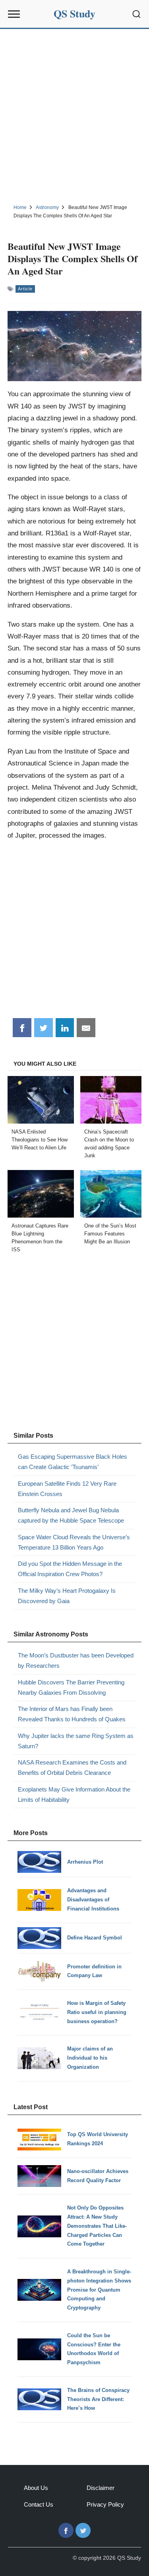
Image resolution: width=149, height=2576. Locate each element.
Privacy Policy (105, 2504)
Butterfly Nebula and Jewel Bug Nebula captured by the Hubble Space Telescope (71, 1515)
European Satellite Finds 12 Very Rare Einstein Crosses (67, 1489)
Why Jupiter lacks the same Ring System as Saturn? (76, 1741)
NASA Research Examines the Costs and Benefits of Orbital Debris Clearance (72, 1768)
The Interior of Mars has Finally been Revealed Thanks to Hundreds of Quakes (72, 1714)
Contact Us (39, 2504)
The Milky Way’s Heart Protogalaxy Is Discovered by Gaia (67, 1596)
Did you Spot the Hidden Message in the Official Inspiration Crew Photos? (70, 1569)
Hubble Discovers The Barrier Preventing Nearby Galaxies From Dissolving (71, 1687)
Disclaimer (101, 2488)
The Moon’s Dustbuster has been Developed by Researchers (76, 1660)
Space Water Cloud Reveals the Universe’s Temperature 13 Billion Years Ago (74, 1542)
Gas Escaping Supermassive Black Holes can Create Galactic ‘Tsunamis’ (73, 1462)
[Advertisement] (74, 115)
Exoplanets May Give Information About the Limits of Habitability (74, 1794)
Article (25, 289)
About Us (36, 2488)
